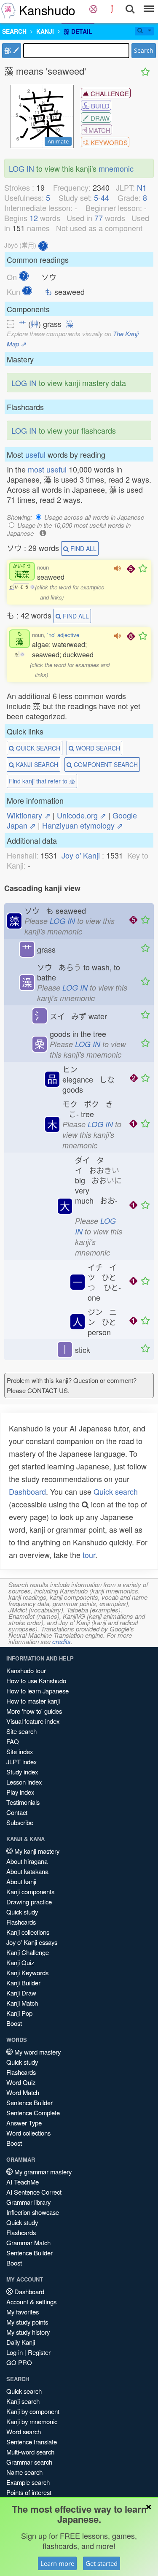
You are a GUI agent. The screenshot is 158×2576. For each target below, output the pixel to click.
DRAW (99, 118)
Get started (102, 2563)
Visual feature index (33, 1721)
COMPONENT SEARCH (105, 764)
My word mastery (37, 2052)
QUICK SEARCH (37, 748)
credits (62, 1641)
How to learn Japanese (37, 1691)
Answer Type (24, 2123)
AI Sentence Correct (34, 2192)
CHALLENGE (109, 93)
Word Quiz (21, 2082)
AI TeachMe (23, 2182)
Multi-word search (30, 2452)
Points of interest (29, 2492)
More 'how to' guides (34, 1711)
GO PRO (19, 2362)
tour (89, 1555)
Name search (24, 2472)
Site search (21, 1731)
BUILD (99, 106)
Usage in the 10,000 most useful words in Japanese (69, 529)
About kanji (21, 1881)
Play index (20, 1792)
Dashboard (27, 1491)
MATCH (99, 130)
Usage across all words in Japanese (94, 517)
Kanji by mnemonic (32, 2421)
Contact (17, 1812)
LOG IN (21, 168)
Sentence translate (32, 2442)
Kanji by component (33, 2411)
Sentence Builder (29, 2102)
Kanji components (30, 1891)
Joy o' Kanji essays (32, 1942)
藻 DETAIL (78, 31)
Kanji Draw (21, 1993)
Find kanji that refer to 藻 (42, 781)
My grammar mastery (42, 2172)
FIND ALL (83, 548)
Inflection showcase (33, 2212)
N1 (142, 187)
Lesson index (24, 1782)
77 (99, 218)
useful (35, 454)
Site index (20, 1751)
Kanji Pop (19, 2013)
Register (39, 2352)
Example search (28, 2482)
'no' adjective (63, 635)
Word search (24, 2432)
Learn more (57, 2563)
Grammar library (28, 2202)
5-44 (102, 197)
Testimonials (23, 1802)
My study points (27, 2322)
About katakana (27, 1871)
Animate (58, 141)
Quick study (22, 1912)
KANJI (45, 31)
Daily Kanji (21, 2342)
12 (34, 218)
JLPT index (21, 1762)
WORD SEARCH (97, 748)
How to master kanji (33, 1701)
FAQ (13, 1741)
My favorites (23, 2312)
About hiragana (27, 1861)
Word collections (28, 2133)
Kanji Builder (23, 1983)
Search (144, 50)
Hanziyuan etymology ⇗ (83, 825)
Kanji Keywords (27, 1973)
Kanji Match (22, 2003)
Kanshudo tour (26, 1670)
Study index (22, 1772)
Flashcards (21, 1922)
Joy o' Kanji (81, 855)
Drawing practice (29, 1902)
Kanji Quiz (20, 1962)
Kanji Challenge (28, 1952)
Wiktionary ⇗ (29, 815)
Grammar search (29, 2462)
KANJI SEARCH (36, 764)
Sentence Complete (33, 2113)
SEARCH (14, 31)
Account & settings (31, 2302)
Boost (14, 2023)
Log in (15, 2352)
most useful (47, 469)
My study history (28, 2332)
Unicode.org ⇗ (82, 815)
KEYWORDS (108, 142)
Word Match (23, 2092)
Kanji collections (28, 1932)
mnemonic (116, 168)
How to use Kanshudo (36, 1681)
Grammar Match (28, 2243)
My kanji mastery (36, 1851)
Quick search (116, 1491)
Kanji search (23, 2401)
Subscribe (20, 1822)
